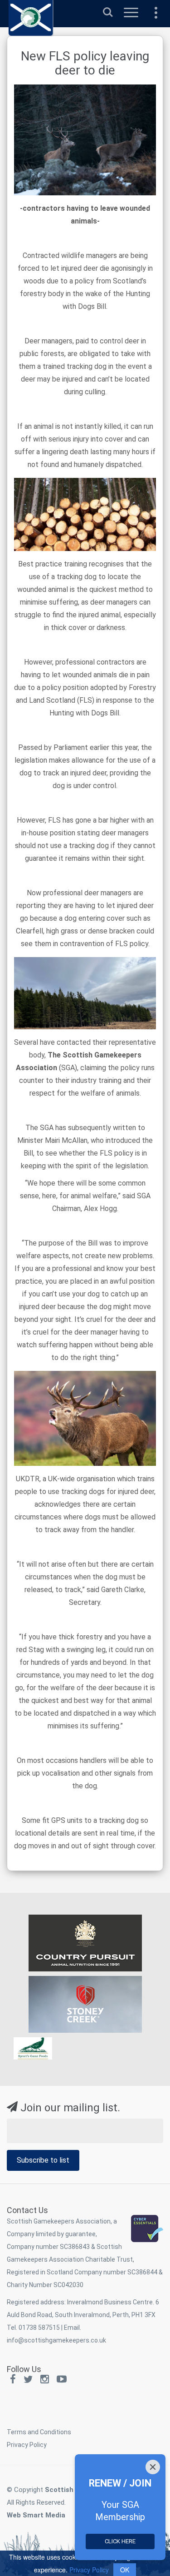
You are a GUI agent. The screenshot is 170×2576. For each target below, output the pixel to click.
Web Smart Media (36, 2515)
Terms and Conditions (39, 2432)
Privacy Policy (27, 2445)
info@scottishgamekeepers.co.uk (56, 2340)
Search (108, 8)
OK (125, 2570)
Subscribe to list (43, 2160)
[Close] (153, 2467)
